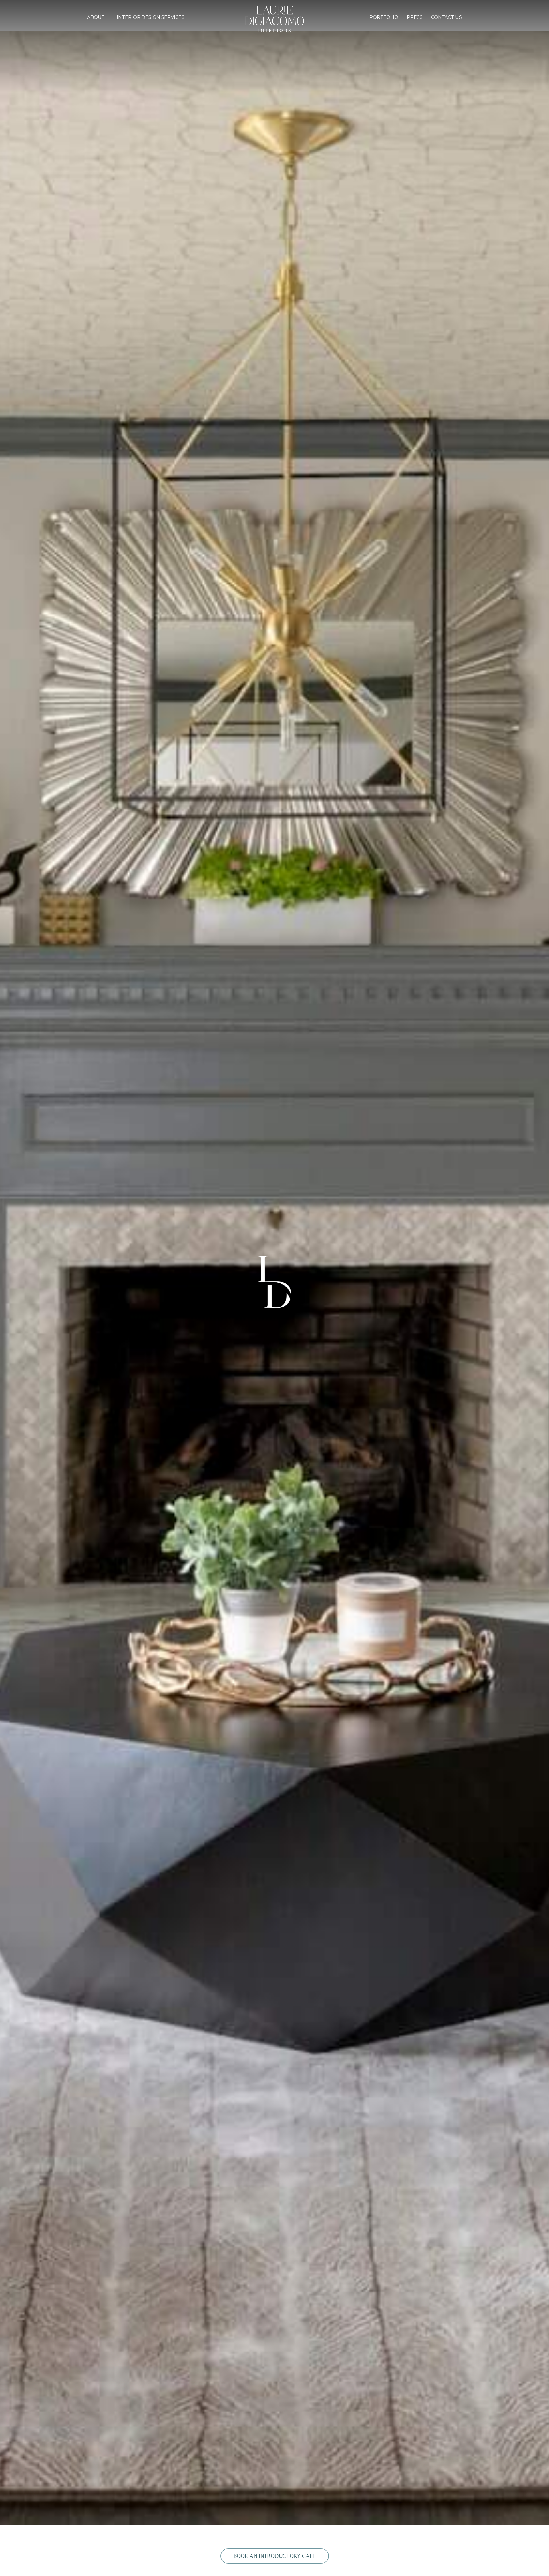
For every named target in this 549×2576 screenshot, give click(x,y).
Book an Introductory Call (275, 2556)
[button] (98, 17)
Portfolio (384, 17)
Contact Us (446, 17)
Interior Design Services (151, 17)
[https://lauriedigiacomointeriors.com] (275, 18)
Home (218, 17)
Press (415, 17)
